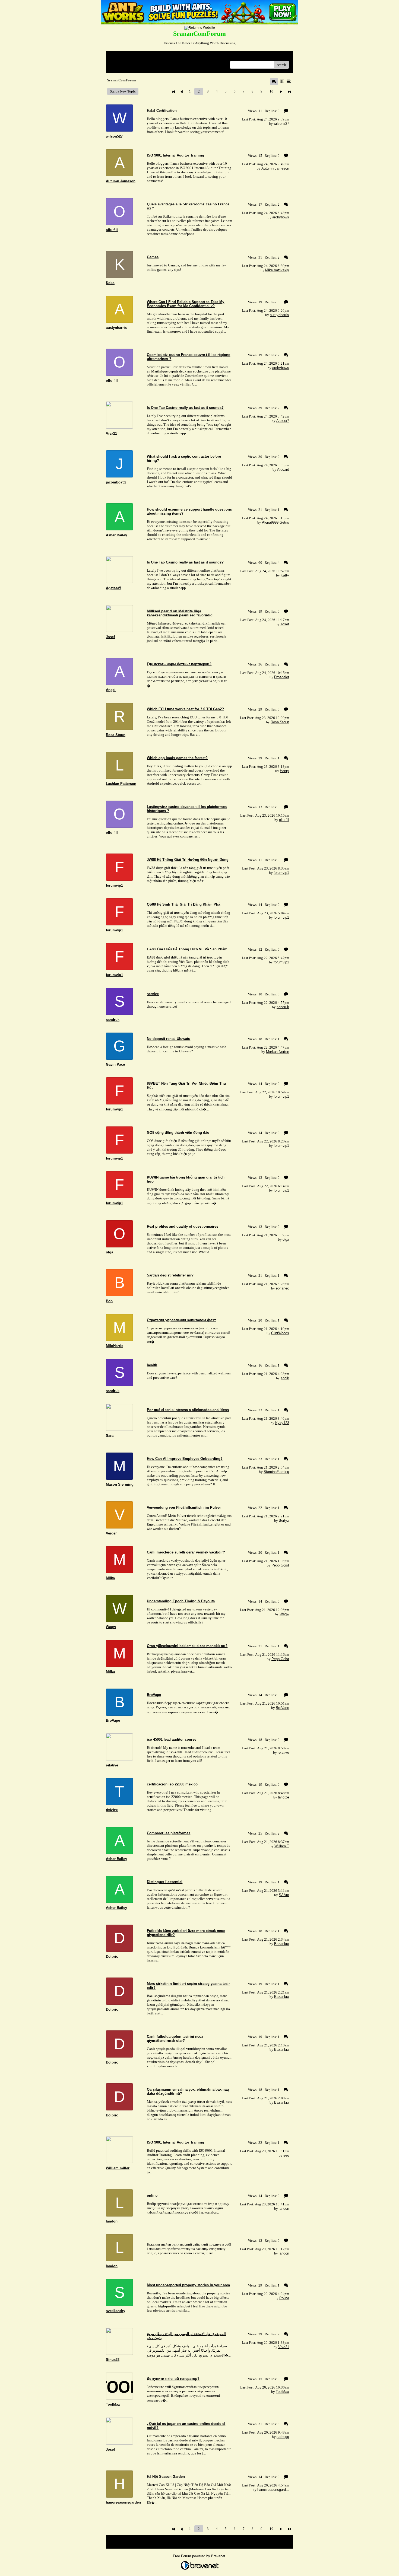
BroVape (282, 1708)
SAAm (284, 1895)
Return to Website (123, 57)
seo (286, 2155)
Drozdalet (282, 677)
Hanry (284, 771)
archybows (281, 217)
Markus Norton (278, 1052)
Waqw (284, 1614)
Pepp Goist (280, 1565)
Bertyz (284, 1521)
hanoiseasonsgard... (273, 2490)
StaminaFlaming (276, 1472)
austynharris (279, 315)
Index (145, 57)
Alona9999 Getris (275, 522)
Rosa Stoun (280, 722)
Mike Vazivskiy (277, 270)
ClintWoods (280, 1333)
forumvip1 (281, 873)
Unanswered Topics (124, 65)
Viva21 (284, 2347)
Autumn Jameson (275, 168)
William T (282, 1846)
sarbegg (283, 2437)
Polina (284, 2298)
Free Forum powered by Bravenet (200, 2556)
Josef (285, 624)
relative (283, 1752)
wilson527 (281, 124)
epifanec (282, 1288)
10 (271, 91)
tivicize (284, 1797)
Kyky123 (282, 1423)
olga (286, 1239)
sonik (285, 1378)
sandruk (283, 1007)
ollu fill (284, 820)
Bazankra (282, 1944)
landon (284, 2209)
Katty (285, 575)
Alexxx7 (283, 421)
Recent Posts (150, 65)
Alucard (283, 469)
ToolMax (282, 2392)
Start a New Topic (123, 91)
